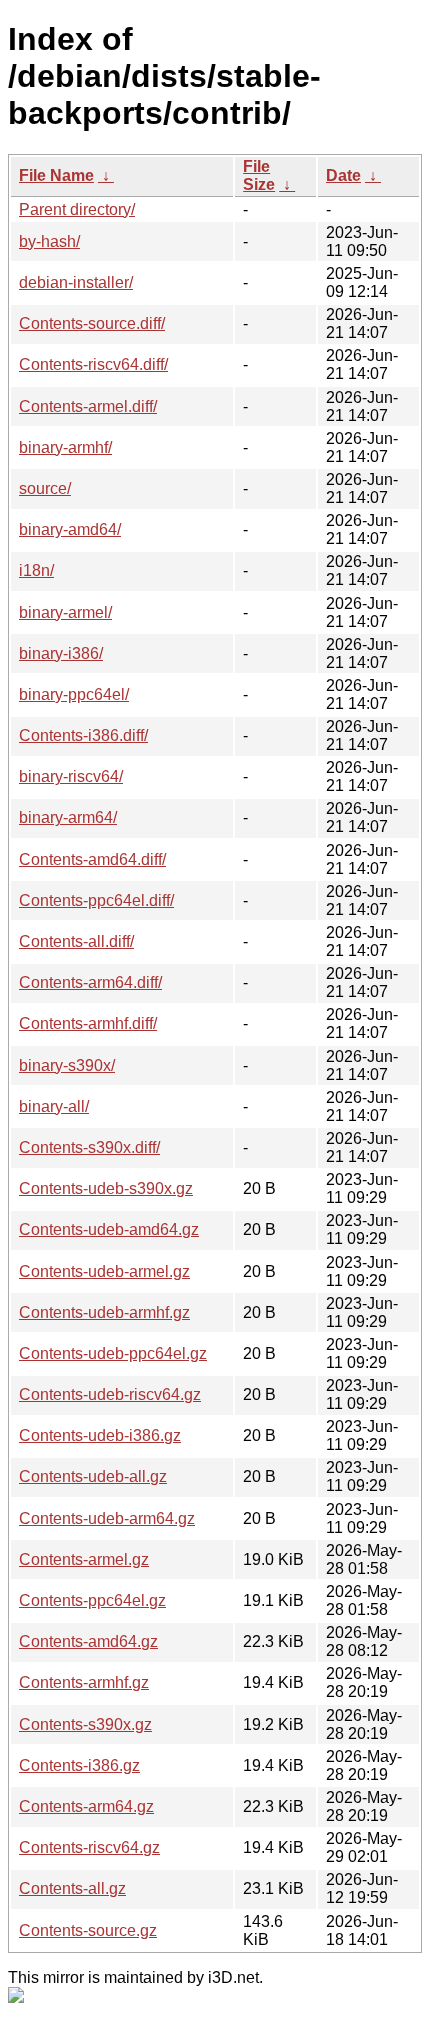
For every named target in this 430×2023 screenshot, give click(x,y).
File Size (259, 175)
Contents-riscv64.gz (89, 1847)
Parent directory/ (77, 209)
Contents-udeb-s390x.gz (106, 1188)
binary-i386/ (61, 653)
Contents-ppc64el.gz (92, 1600)
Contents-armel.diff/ (88, 406)
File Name (56, 175)
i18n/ (36, 570)
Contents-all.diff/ (76, 941)
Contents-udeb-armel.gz (104, 1271)
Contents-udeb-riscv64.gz (110, 1394)
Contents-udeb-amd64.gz (109, 1229)
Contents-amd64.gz (88, 1641)
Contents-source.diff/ (92, 323)
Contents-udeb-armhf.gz (104, 1312)
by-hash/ (49, 241)
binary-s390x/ (67, 1065)
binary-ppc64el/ (74, 694)
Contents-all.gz (72, 1888)
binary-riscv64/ (71, 776)
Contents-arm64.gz (86, 1806)
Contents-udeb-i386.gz (100, 1435)
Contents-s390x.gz (85, 1724)
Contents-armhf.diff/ (88, 1023)
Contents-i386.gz (79, 1765)
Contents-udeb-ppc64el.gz (113, 1353)
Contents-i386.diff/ (83, 735)
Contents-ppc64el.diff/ (96, 900)
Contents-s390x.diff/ (89, 1147)
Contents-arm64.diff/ (90, 982)
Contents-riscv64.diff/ (93, 364)
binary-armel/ (65, 612)
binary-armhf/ (65, 447)
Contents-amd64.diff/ (92, 859)
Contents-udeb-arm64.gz (107, 1518)
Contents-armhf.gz (84, 1682)
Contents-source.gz (88, 1930)
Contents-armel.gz (84, 1559)
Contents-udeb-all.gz (93, 1476)
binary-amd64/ (70, 529)
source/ (45, 488)
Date (343, 175)
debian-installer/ (76, 282)
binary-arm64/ (68, 817)
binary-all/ (54, 1106)
